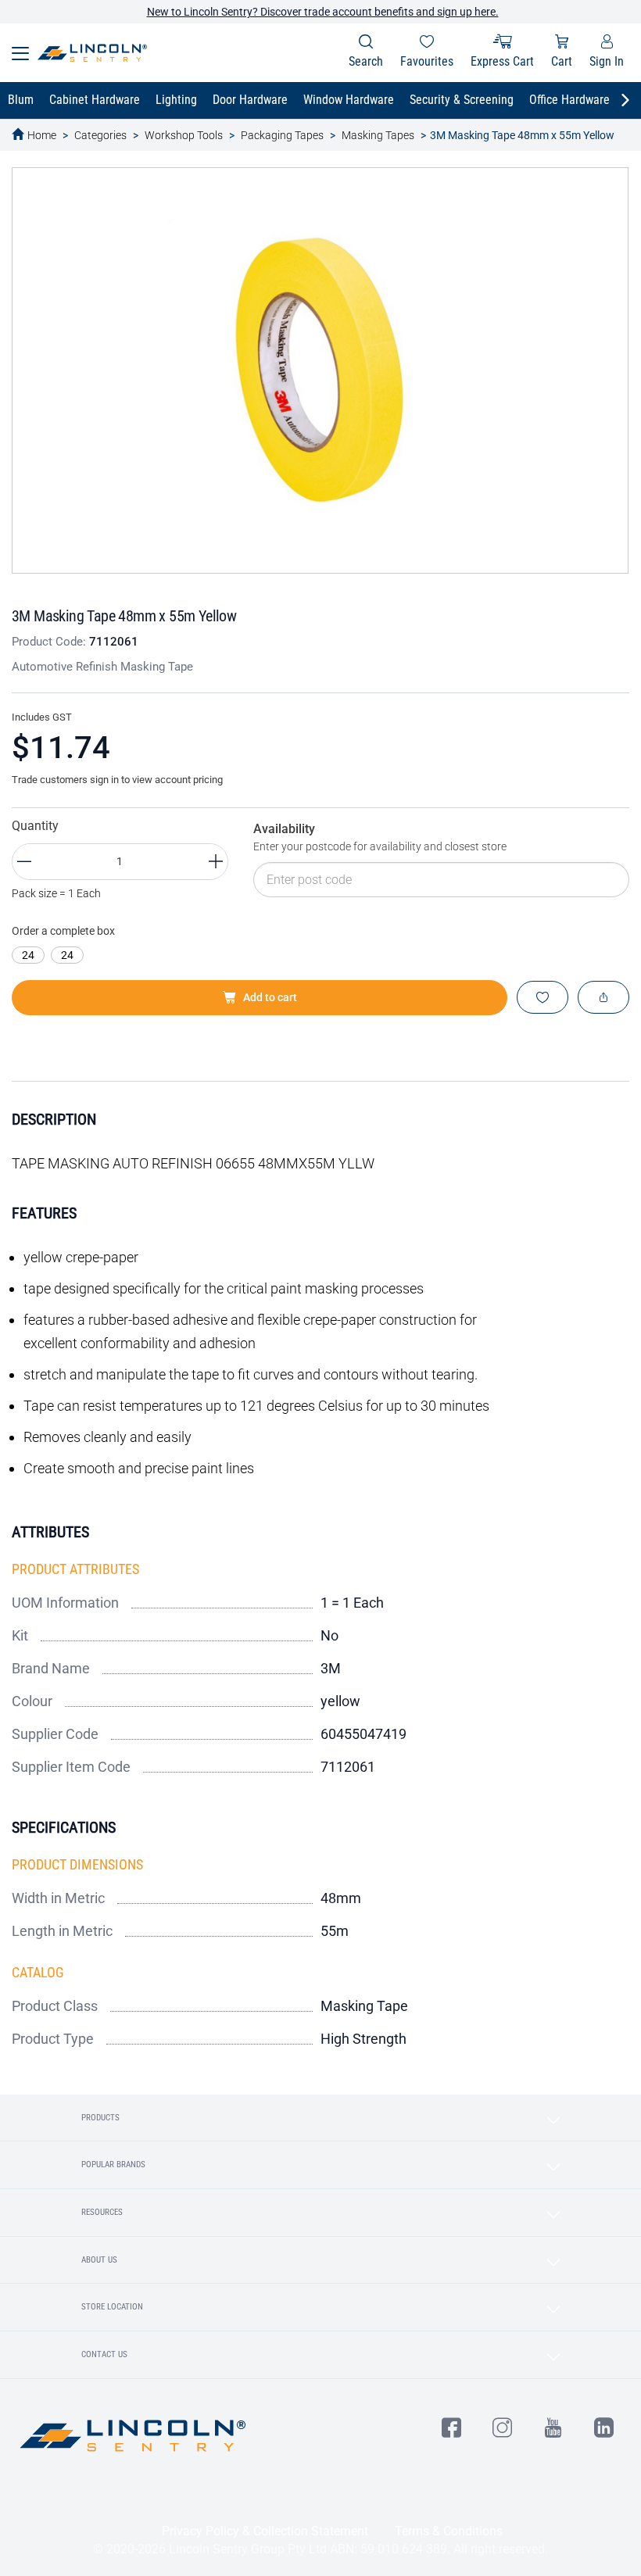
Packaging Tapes (282, 135)
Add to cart (270, 997)
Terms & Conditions (449, 2531)
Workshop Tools (184, 135)
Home (42, 135)
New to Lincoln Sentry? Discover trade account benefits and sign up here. (323, 12)
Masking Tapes (378, 135)
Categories (100, 135)
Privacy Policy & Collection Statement (265, 2531)
